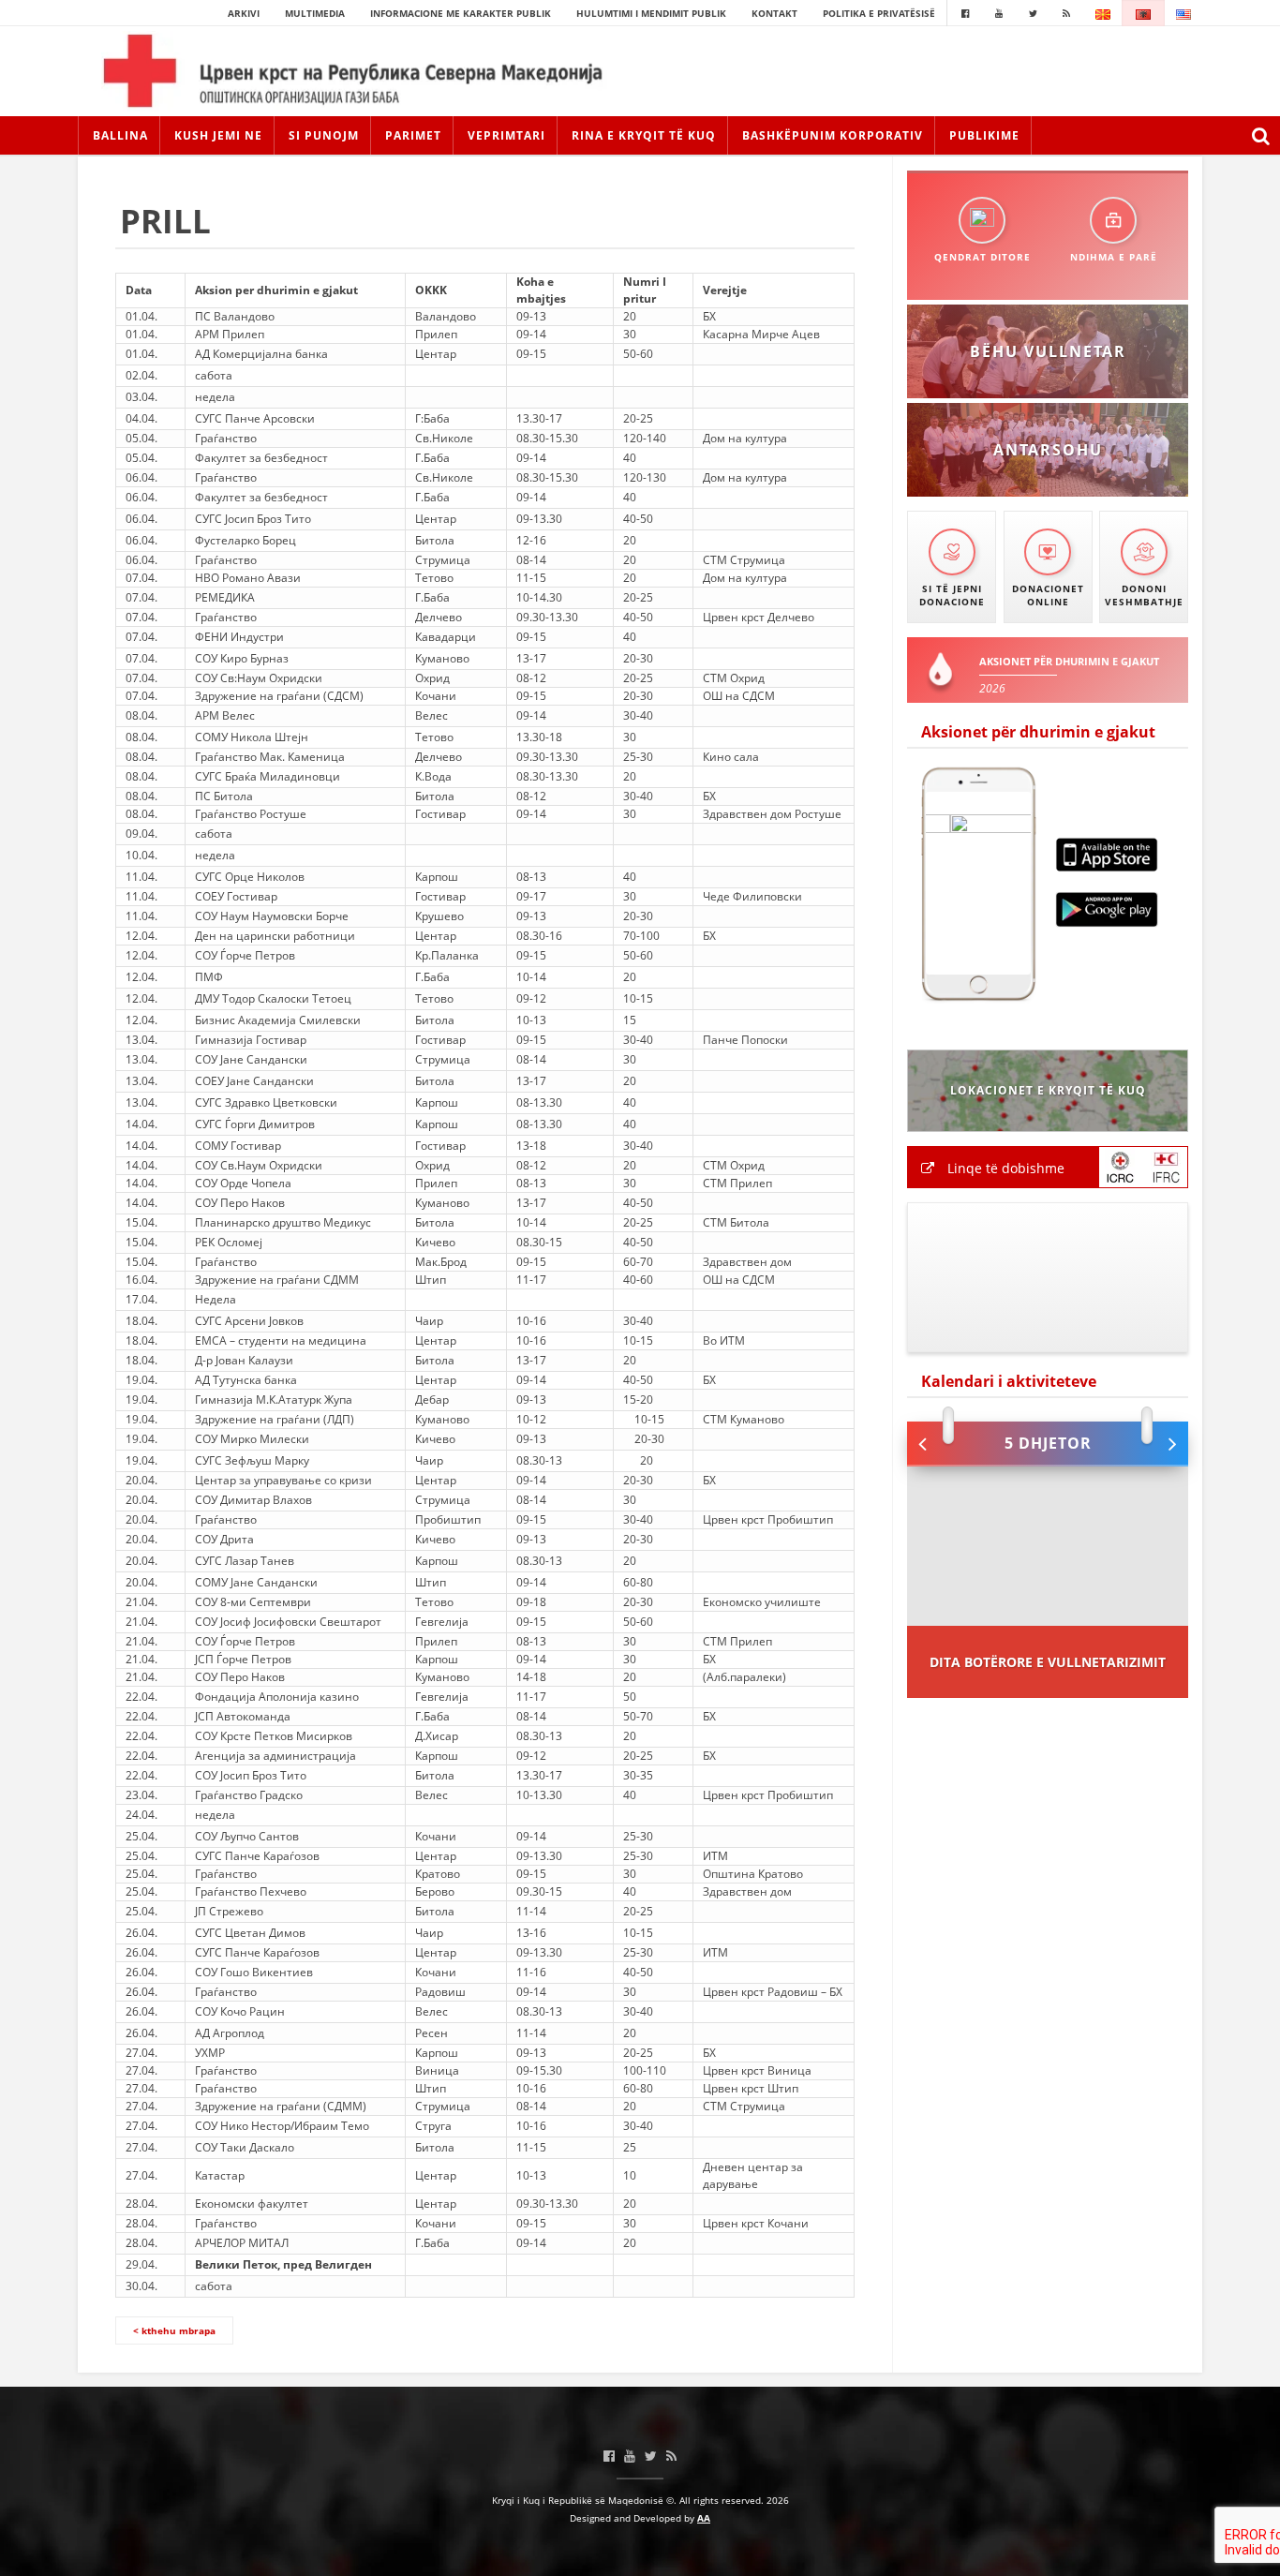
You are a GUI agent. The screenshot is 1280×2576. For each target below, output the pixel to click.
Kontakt (774, 13)
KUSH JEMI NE (218, 135)
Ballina (120, 135)
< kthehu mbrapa (174, 2330)
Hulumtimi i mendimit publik (651, 13)
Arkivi (244, 13)
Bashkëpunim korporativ (833, 135)
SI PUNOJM (324, 135)
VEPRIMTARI (506, 135)
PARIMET (413, 135)
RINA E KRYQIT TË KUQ (644, 135)
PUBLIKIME (984, 135)
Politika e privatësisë (879, 13)
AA (704, 2518)
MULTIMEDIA (315, 13)
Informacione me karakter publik (461, 13)
